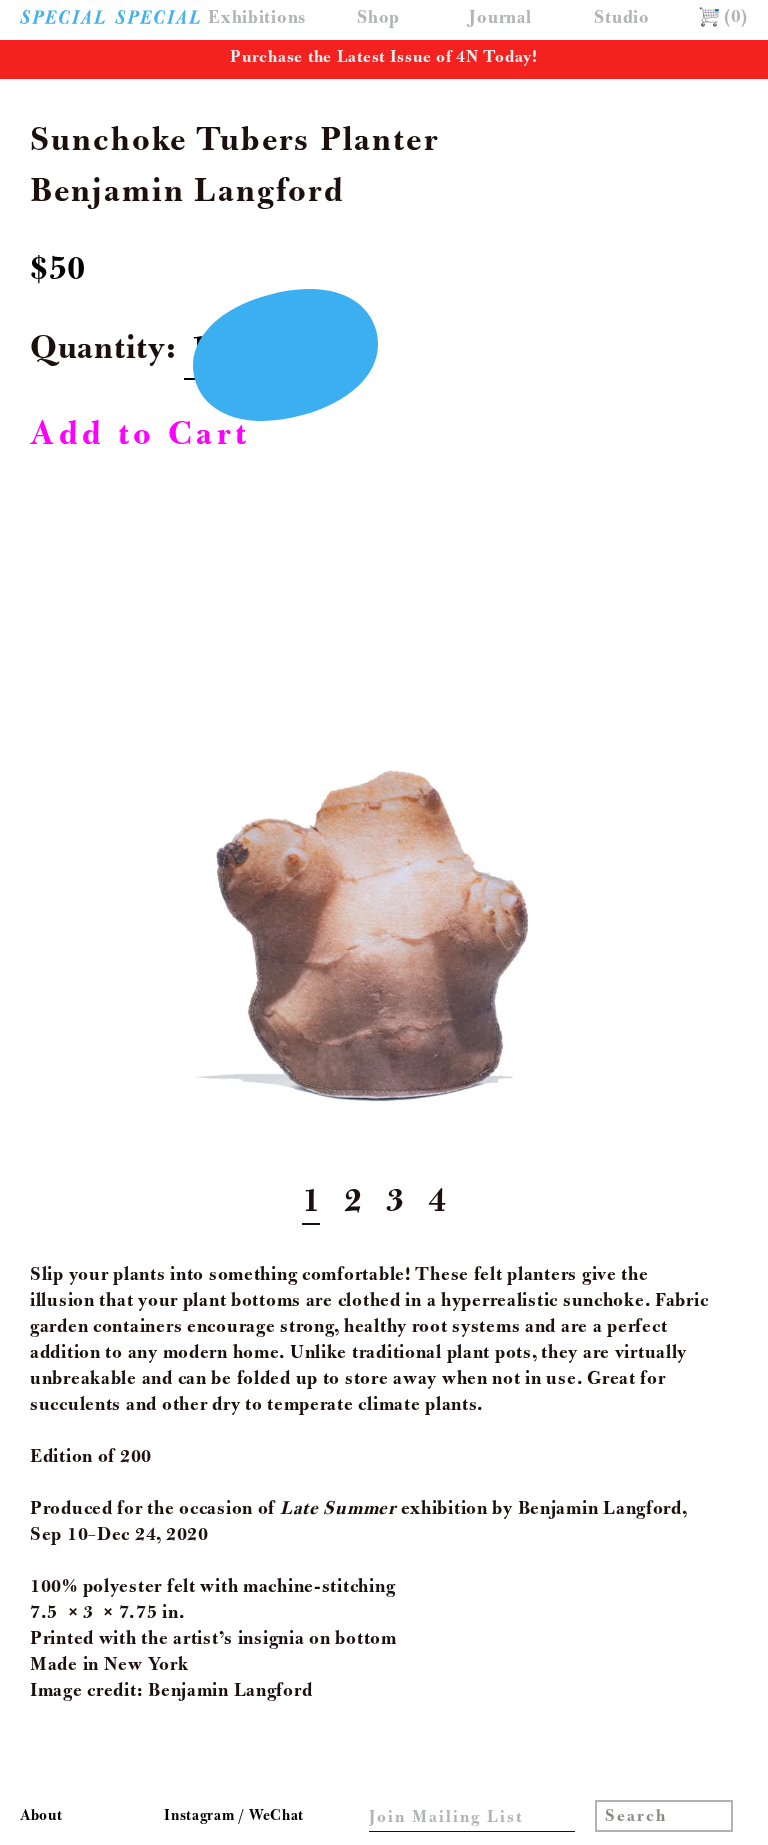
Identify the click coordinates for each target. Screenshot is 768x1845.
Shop (378, 19)
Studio (621, 19)
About (41, 1817)
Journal (500, 19)
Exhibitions (257, 19)
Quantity (98, 352)
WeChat (276, 1817)
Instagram (201, 1817)
